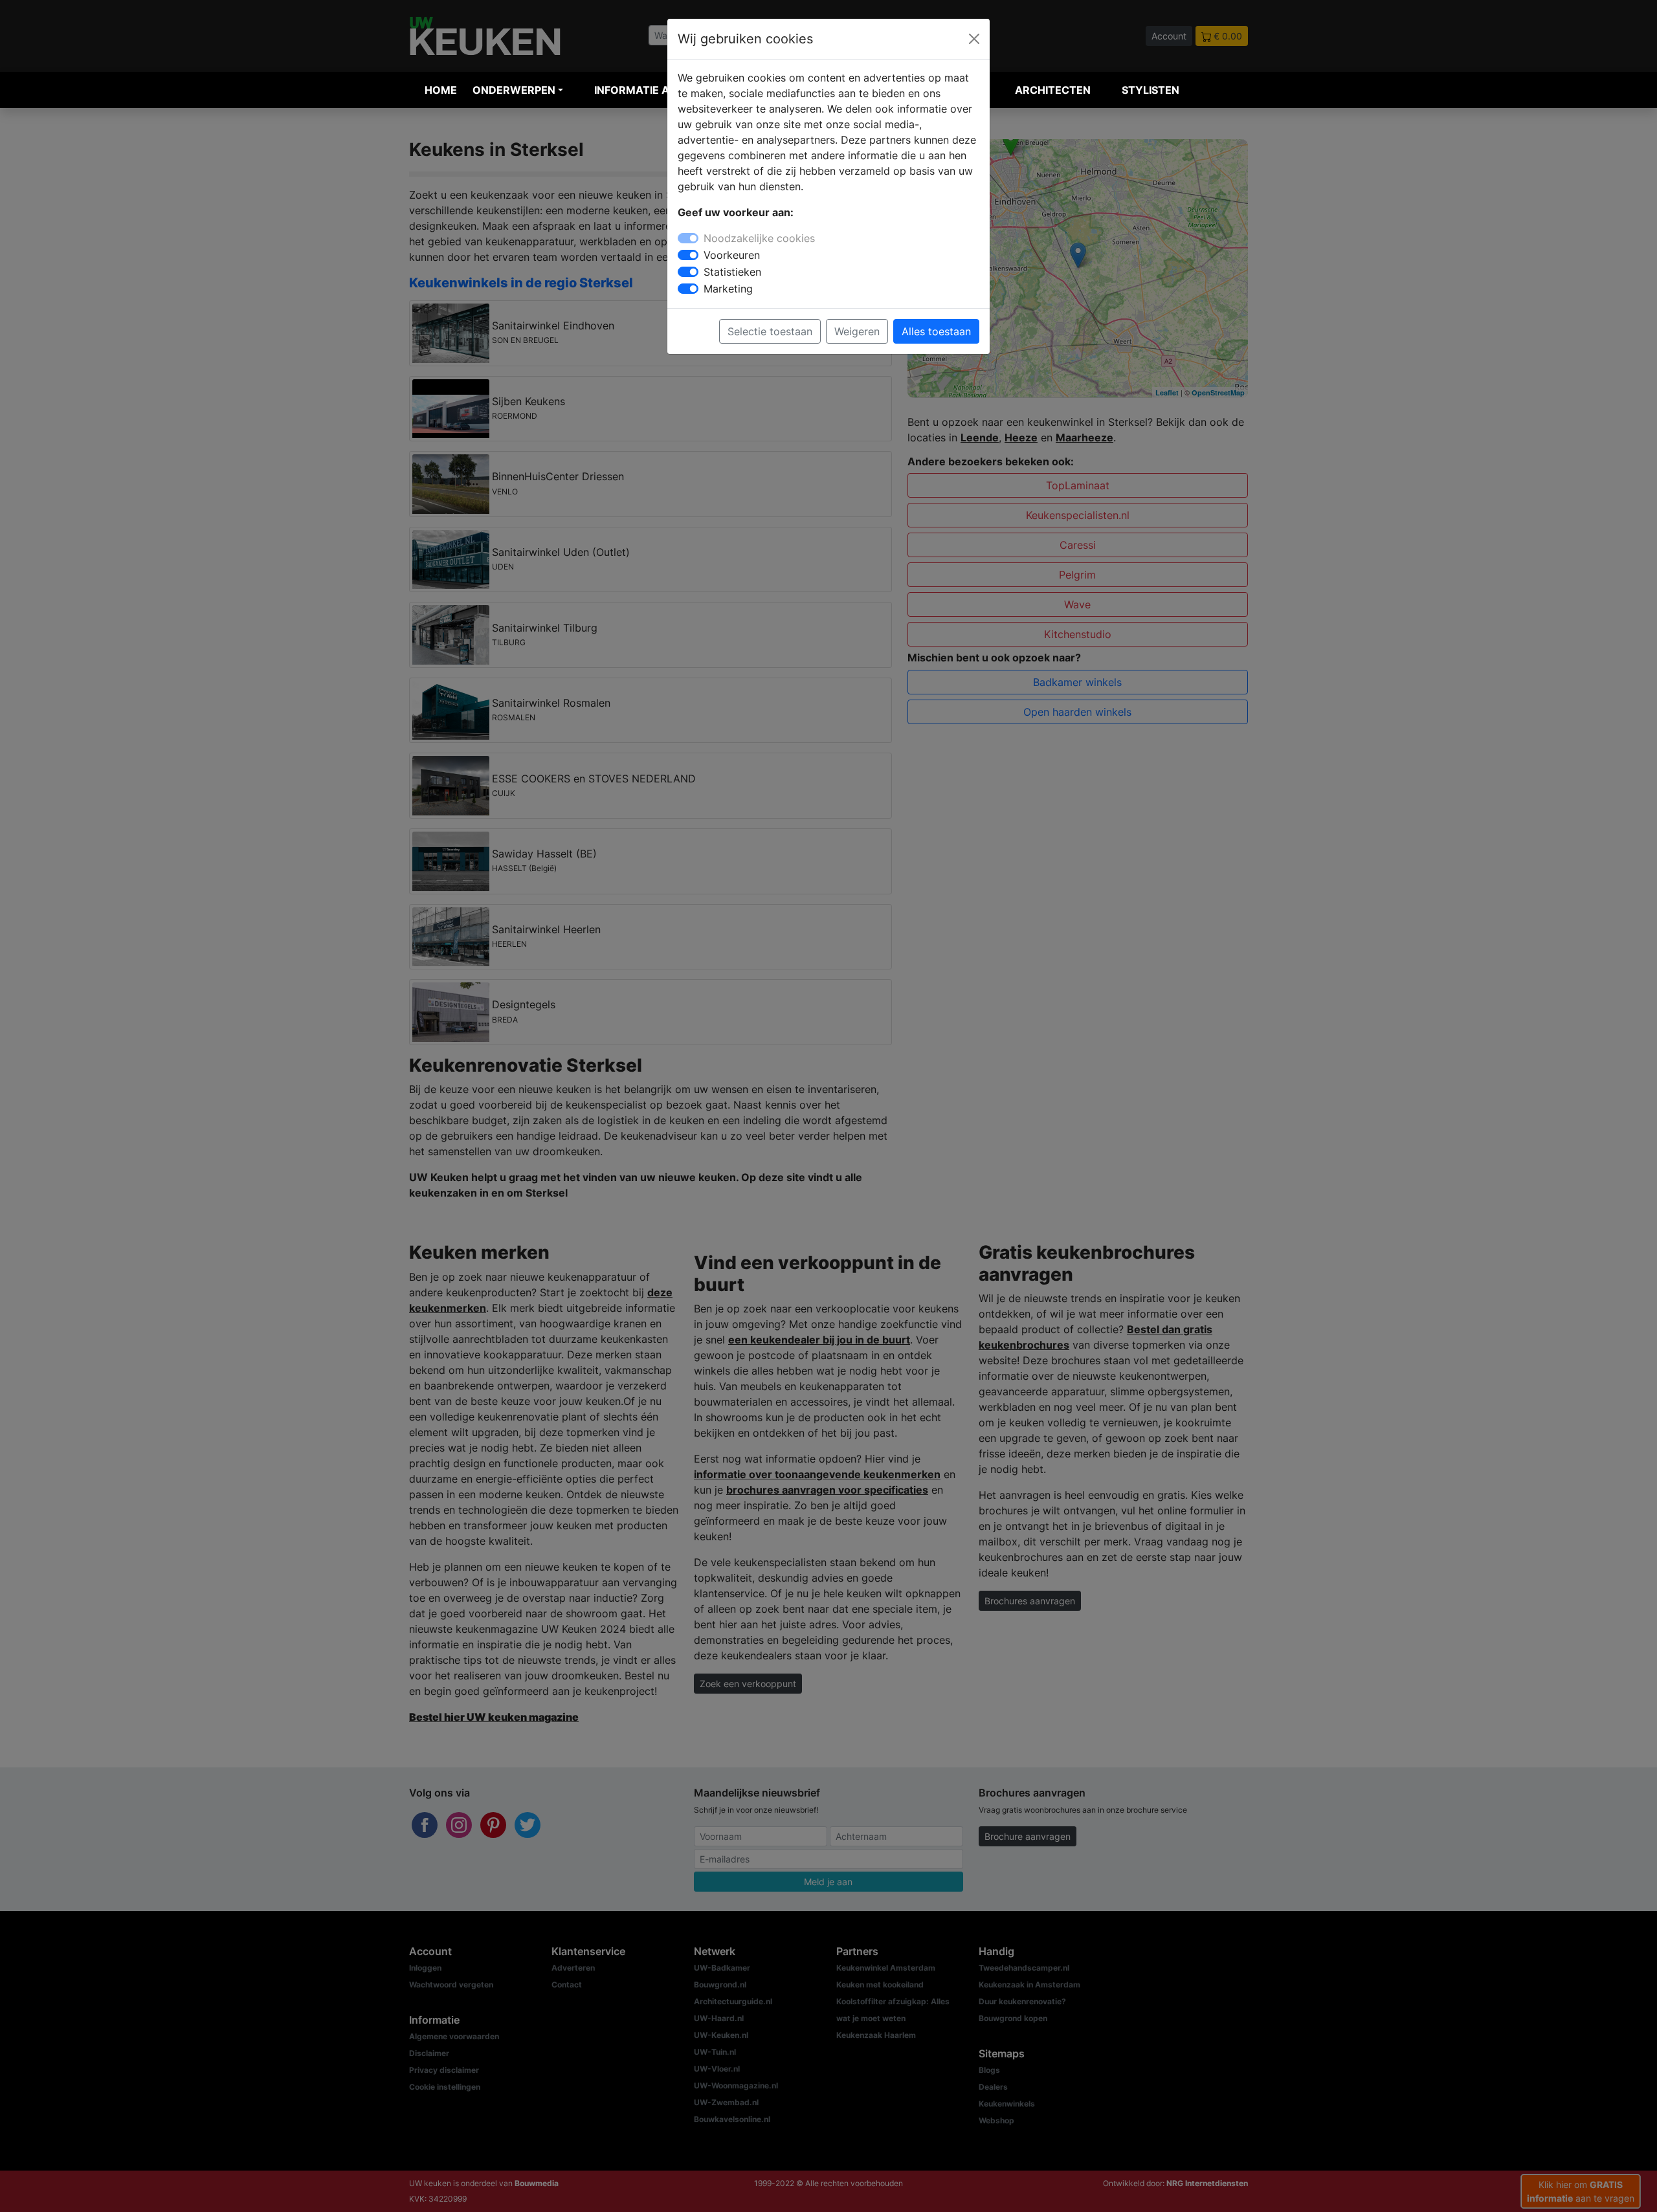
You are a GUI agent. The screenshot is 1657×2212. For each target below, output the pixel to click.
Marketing (728, 289)
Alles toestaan (936, 331)
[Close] (974, 39)
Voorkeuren (732, 255)
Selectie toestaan (770, 331)
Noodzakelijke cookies (759, 238)
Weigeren (857, 331)
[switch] (688, 255)
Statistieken (732, 272)
